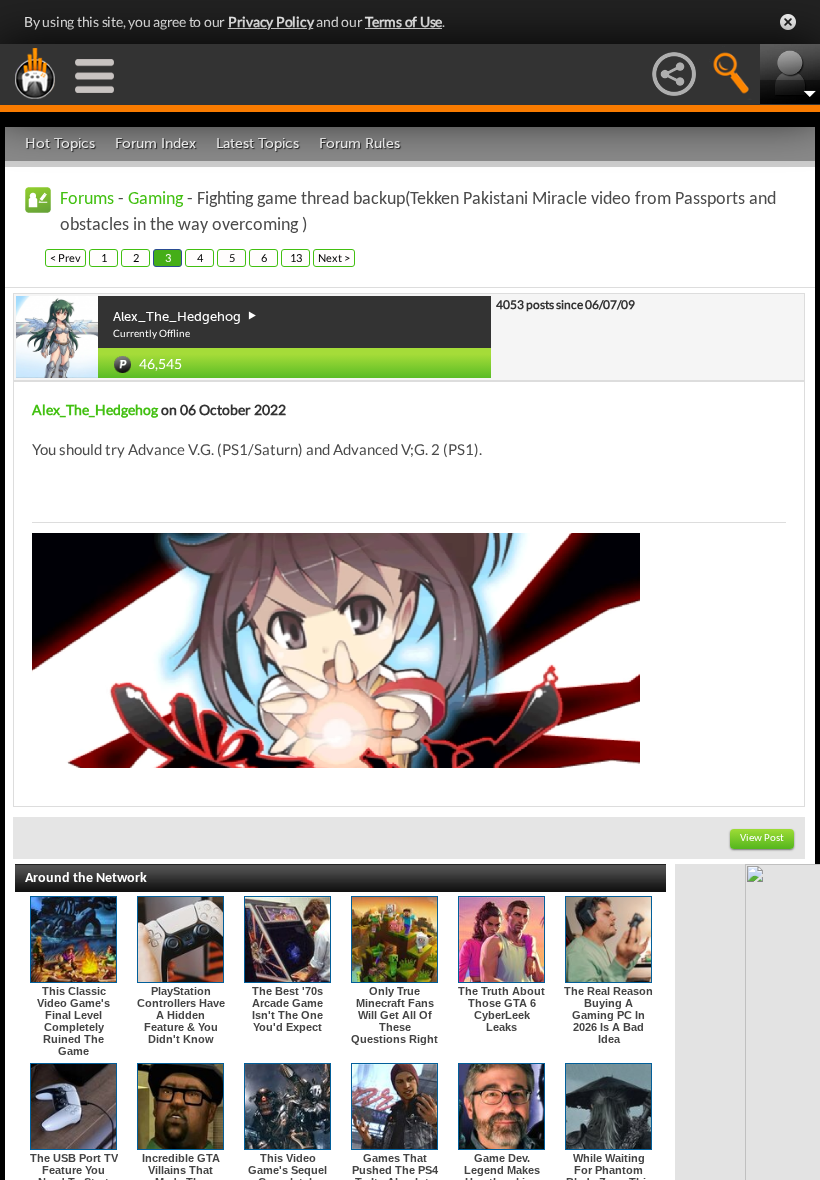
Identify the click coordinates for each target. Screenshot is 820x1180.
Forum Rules (359, 143)
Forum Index (155, 143)
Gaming (155, 199)
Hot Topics (60, 143)
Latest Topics (257, 143)
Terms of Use (403, 21)
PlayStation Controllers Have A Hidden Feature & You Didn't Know (181, 1015)
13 (296, 257)
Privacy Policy (271, 21)
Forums (87, 199)
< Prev (65, 257)
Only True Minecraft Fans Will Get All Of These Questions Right (394, 1015)
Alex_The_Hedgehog (95, 409)
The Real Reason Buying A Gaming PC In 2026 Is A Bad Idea (608, 1015)
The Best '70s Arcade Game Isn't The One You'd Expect (287, 1009)
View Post (762, 838)
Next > (334, 257)
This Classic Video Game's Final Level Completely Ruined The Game (73, 1021)
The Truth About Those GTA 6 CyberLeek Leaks (501, 1009)
